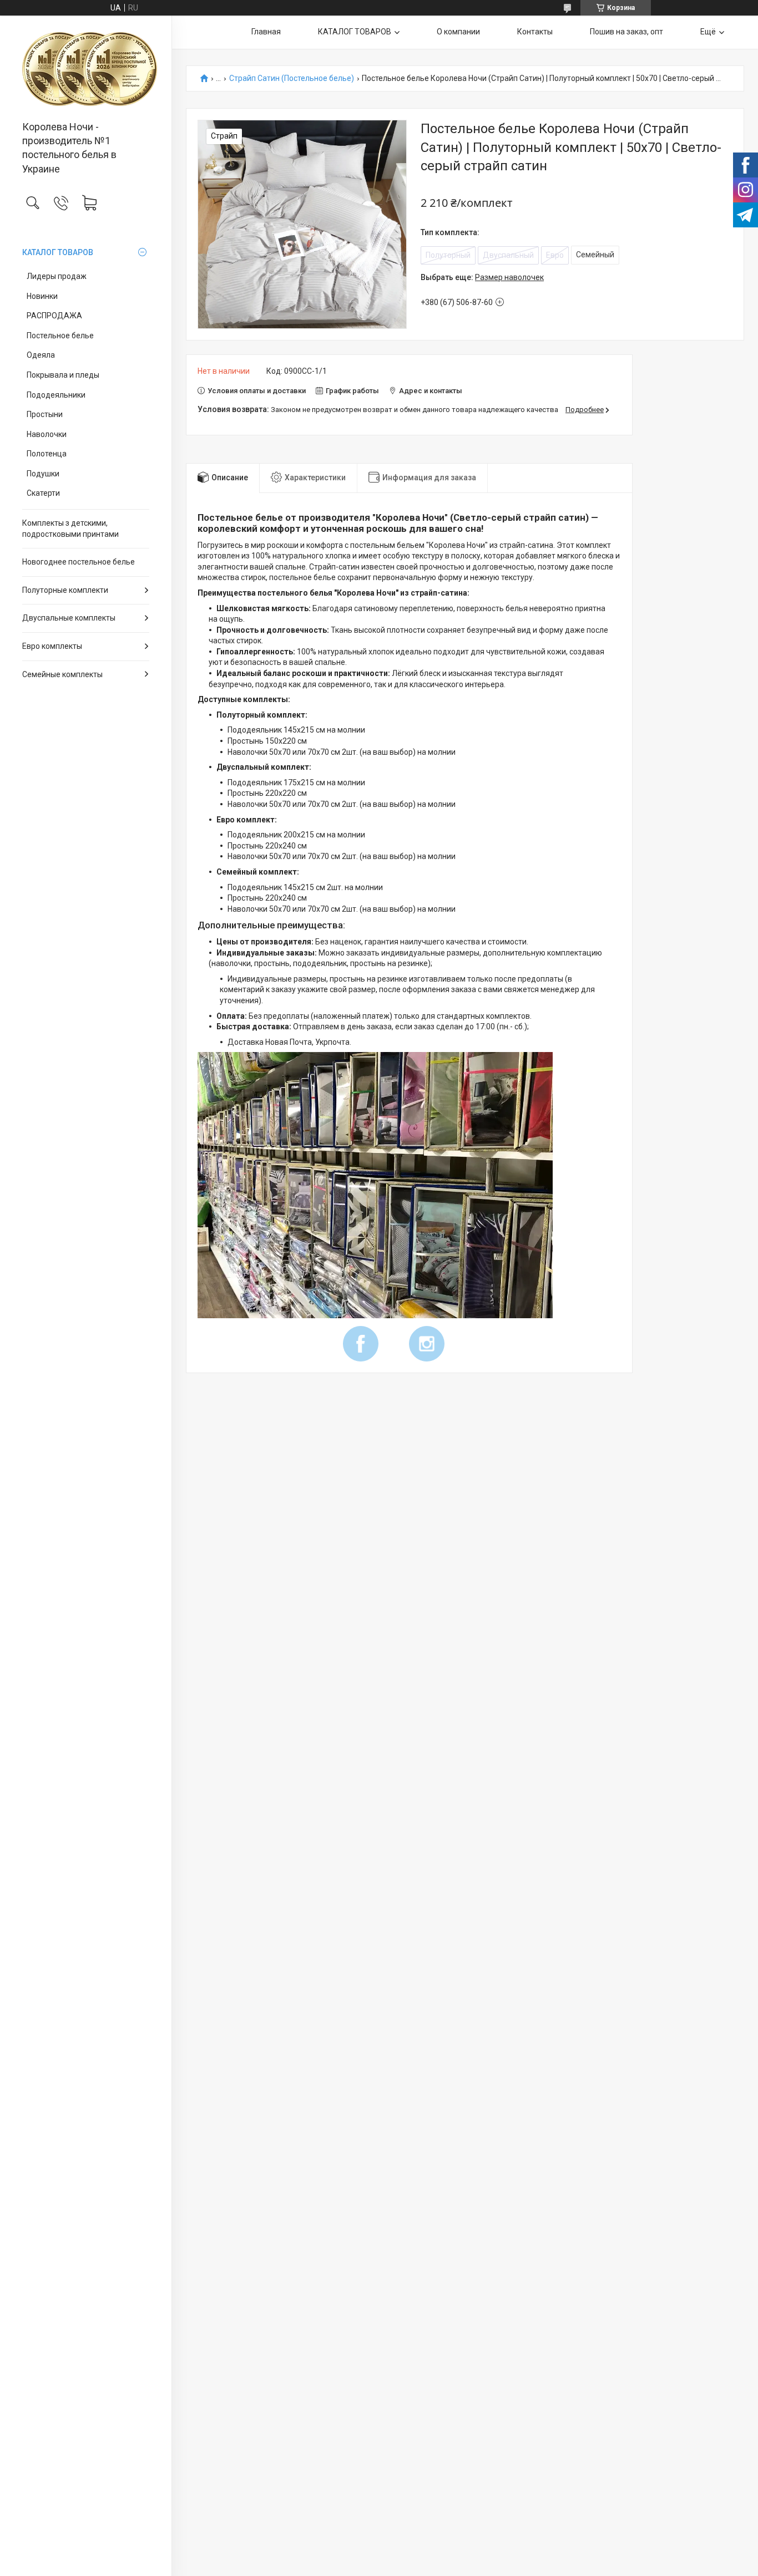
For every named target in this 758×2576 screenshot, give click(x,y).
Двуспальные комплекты (69, 618)
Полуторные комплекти (65, 590)
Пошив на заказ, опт (626, 32)
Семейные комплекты (62, 674)
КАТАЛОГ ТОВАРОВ (58, 252)
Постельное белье (60, 336)
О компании (458, 32)
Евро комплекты (52, 646)
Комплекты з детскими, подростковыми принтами (70, 529)
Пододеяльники (56, 395)
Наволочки (47, 434)
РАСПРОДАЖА (54, 316)
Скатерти (43, 493)
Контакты (535, 32)
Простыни (45, 414)
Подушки (43, 474)
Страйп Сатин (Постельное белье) (292, 78)
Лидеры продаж (57, 276)
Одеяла (41, 355)
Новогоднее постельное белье (79, 562)
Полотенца (47, 454)
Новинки (42, 296)
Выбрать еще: (482, 277)
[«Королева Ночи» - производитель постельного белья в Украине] (86, 69)
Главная (266, 32)
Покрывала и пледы (63, 375)
